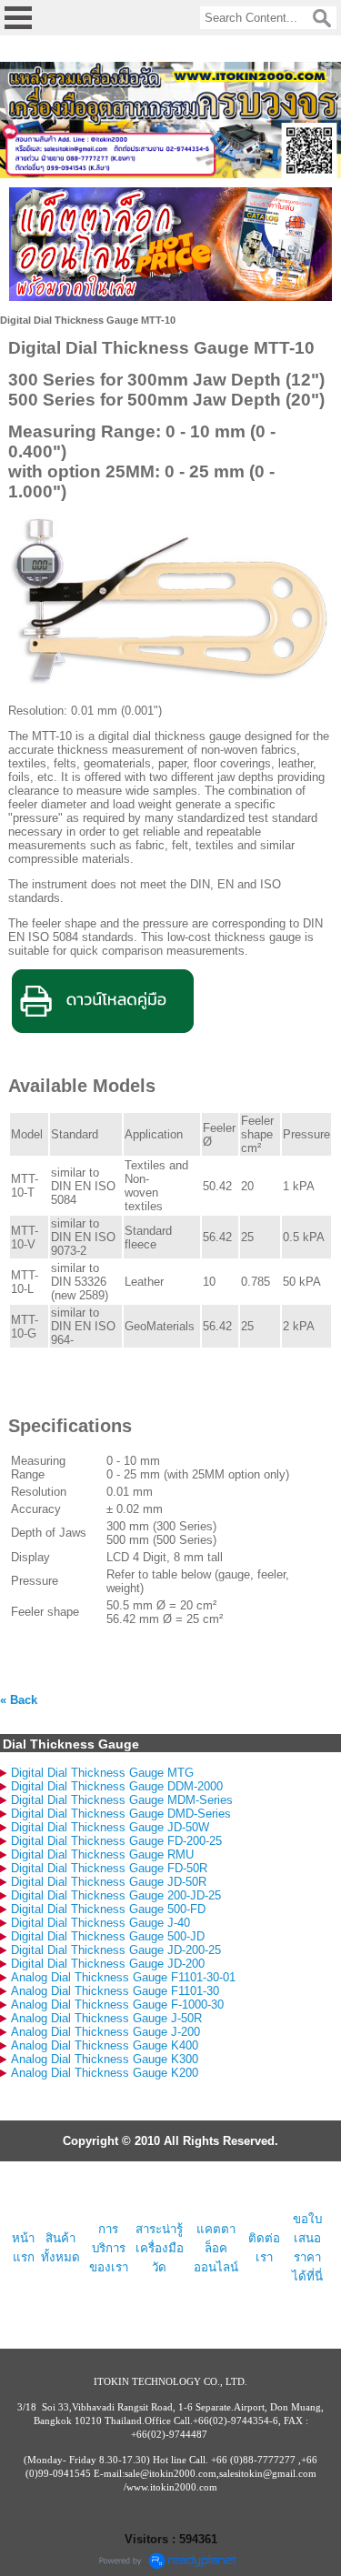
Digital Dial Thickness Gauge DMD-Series (121, 1814)
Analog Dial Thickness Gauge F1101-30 (115, 1991)
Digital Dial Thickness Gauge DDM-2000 (117, 1786)
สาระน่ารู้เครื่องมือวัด (160, 2248)
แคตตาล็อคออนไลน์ (216, 2248)
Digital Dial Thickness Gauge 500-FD (108, 1909)
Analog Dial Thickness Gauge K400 (105, 2045)
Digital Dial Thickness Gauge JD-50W (110, 1827)
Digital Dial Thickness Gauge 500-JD (108, 1936)
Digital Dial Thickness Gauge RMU (102, 1854)
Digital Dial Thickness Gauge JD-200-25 (116, 1950)
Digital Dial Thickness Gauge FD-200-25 (116, 1841)
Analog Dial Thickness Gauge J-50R (106, 2018)
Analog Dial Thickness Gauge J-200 (105, 2032)
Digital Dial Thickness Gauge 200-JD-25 (116, 1895)
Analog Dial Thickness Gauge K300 (105, 2059)
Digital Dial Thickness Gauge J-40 (100, 1923)
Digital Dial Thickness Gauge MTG (102, 1773)
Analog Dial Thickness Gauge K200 (105, 2073)
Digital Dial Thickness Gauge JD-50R (109, 1882)
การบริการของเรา (109, 2248)
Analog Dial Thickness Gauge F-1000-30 (117, 2005)
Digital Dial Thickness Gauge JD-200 (108, 1964)
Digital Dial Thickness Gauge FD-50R (109, 1868)
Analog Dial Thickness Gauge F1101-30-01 (123, 1977)
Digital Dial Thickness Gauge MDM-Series (122, 1800)
